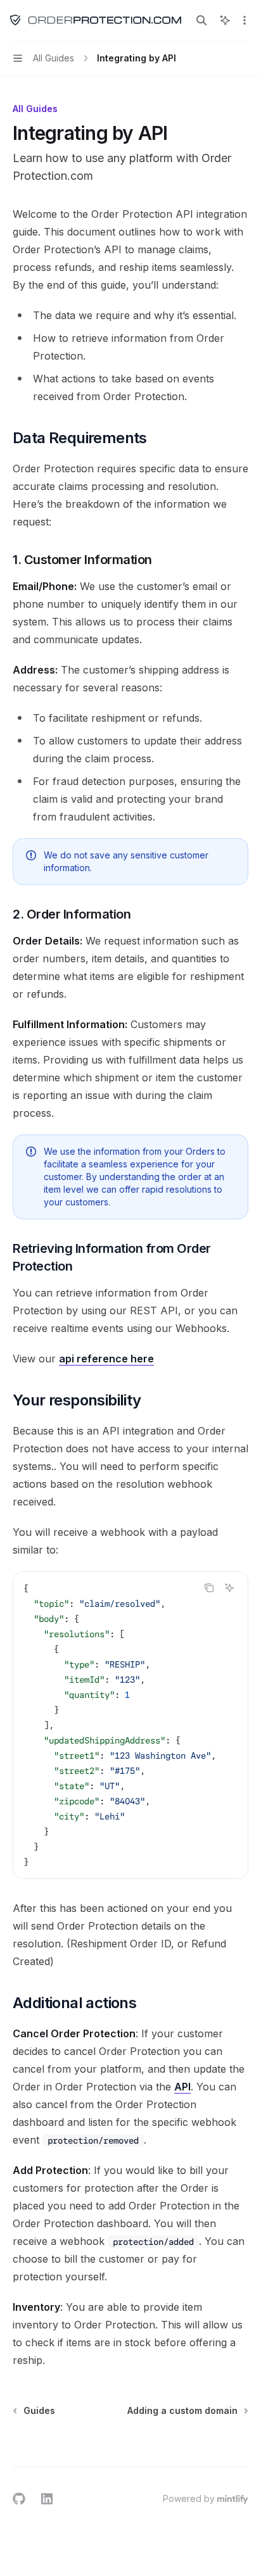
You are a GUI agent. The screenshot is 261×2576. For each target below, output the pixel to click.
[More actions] (245, 20)
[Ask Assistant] (229, 1588)
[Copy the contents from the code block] (209, 1588)
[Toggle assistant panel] (225, 20)
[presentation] (130, 1725)
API (182, 2087)
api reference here (106, 1359)
